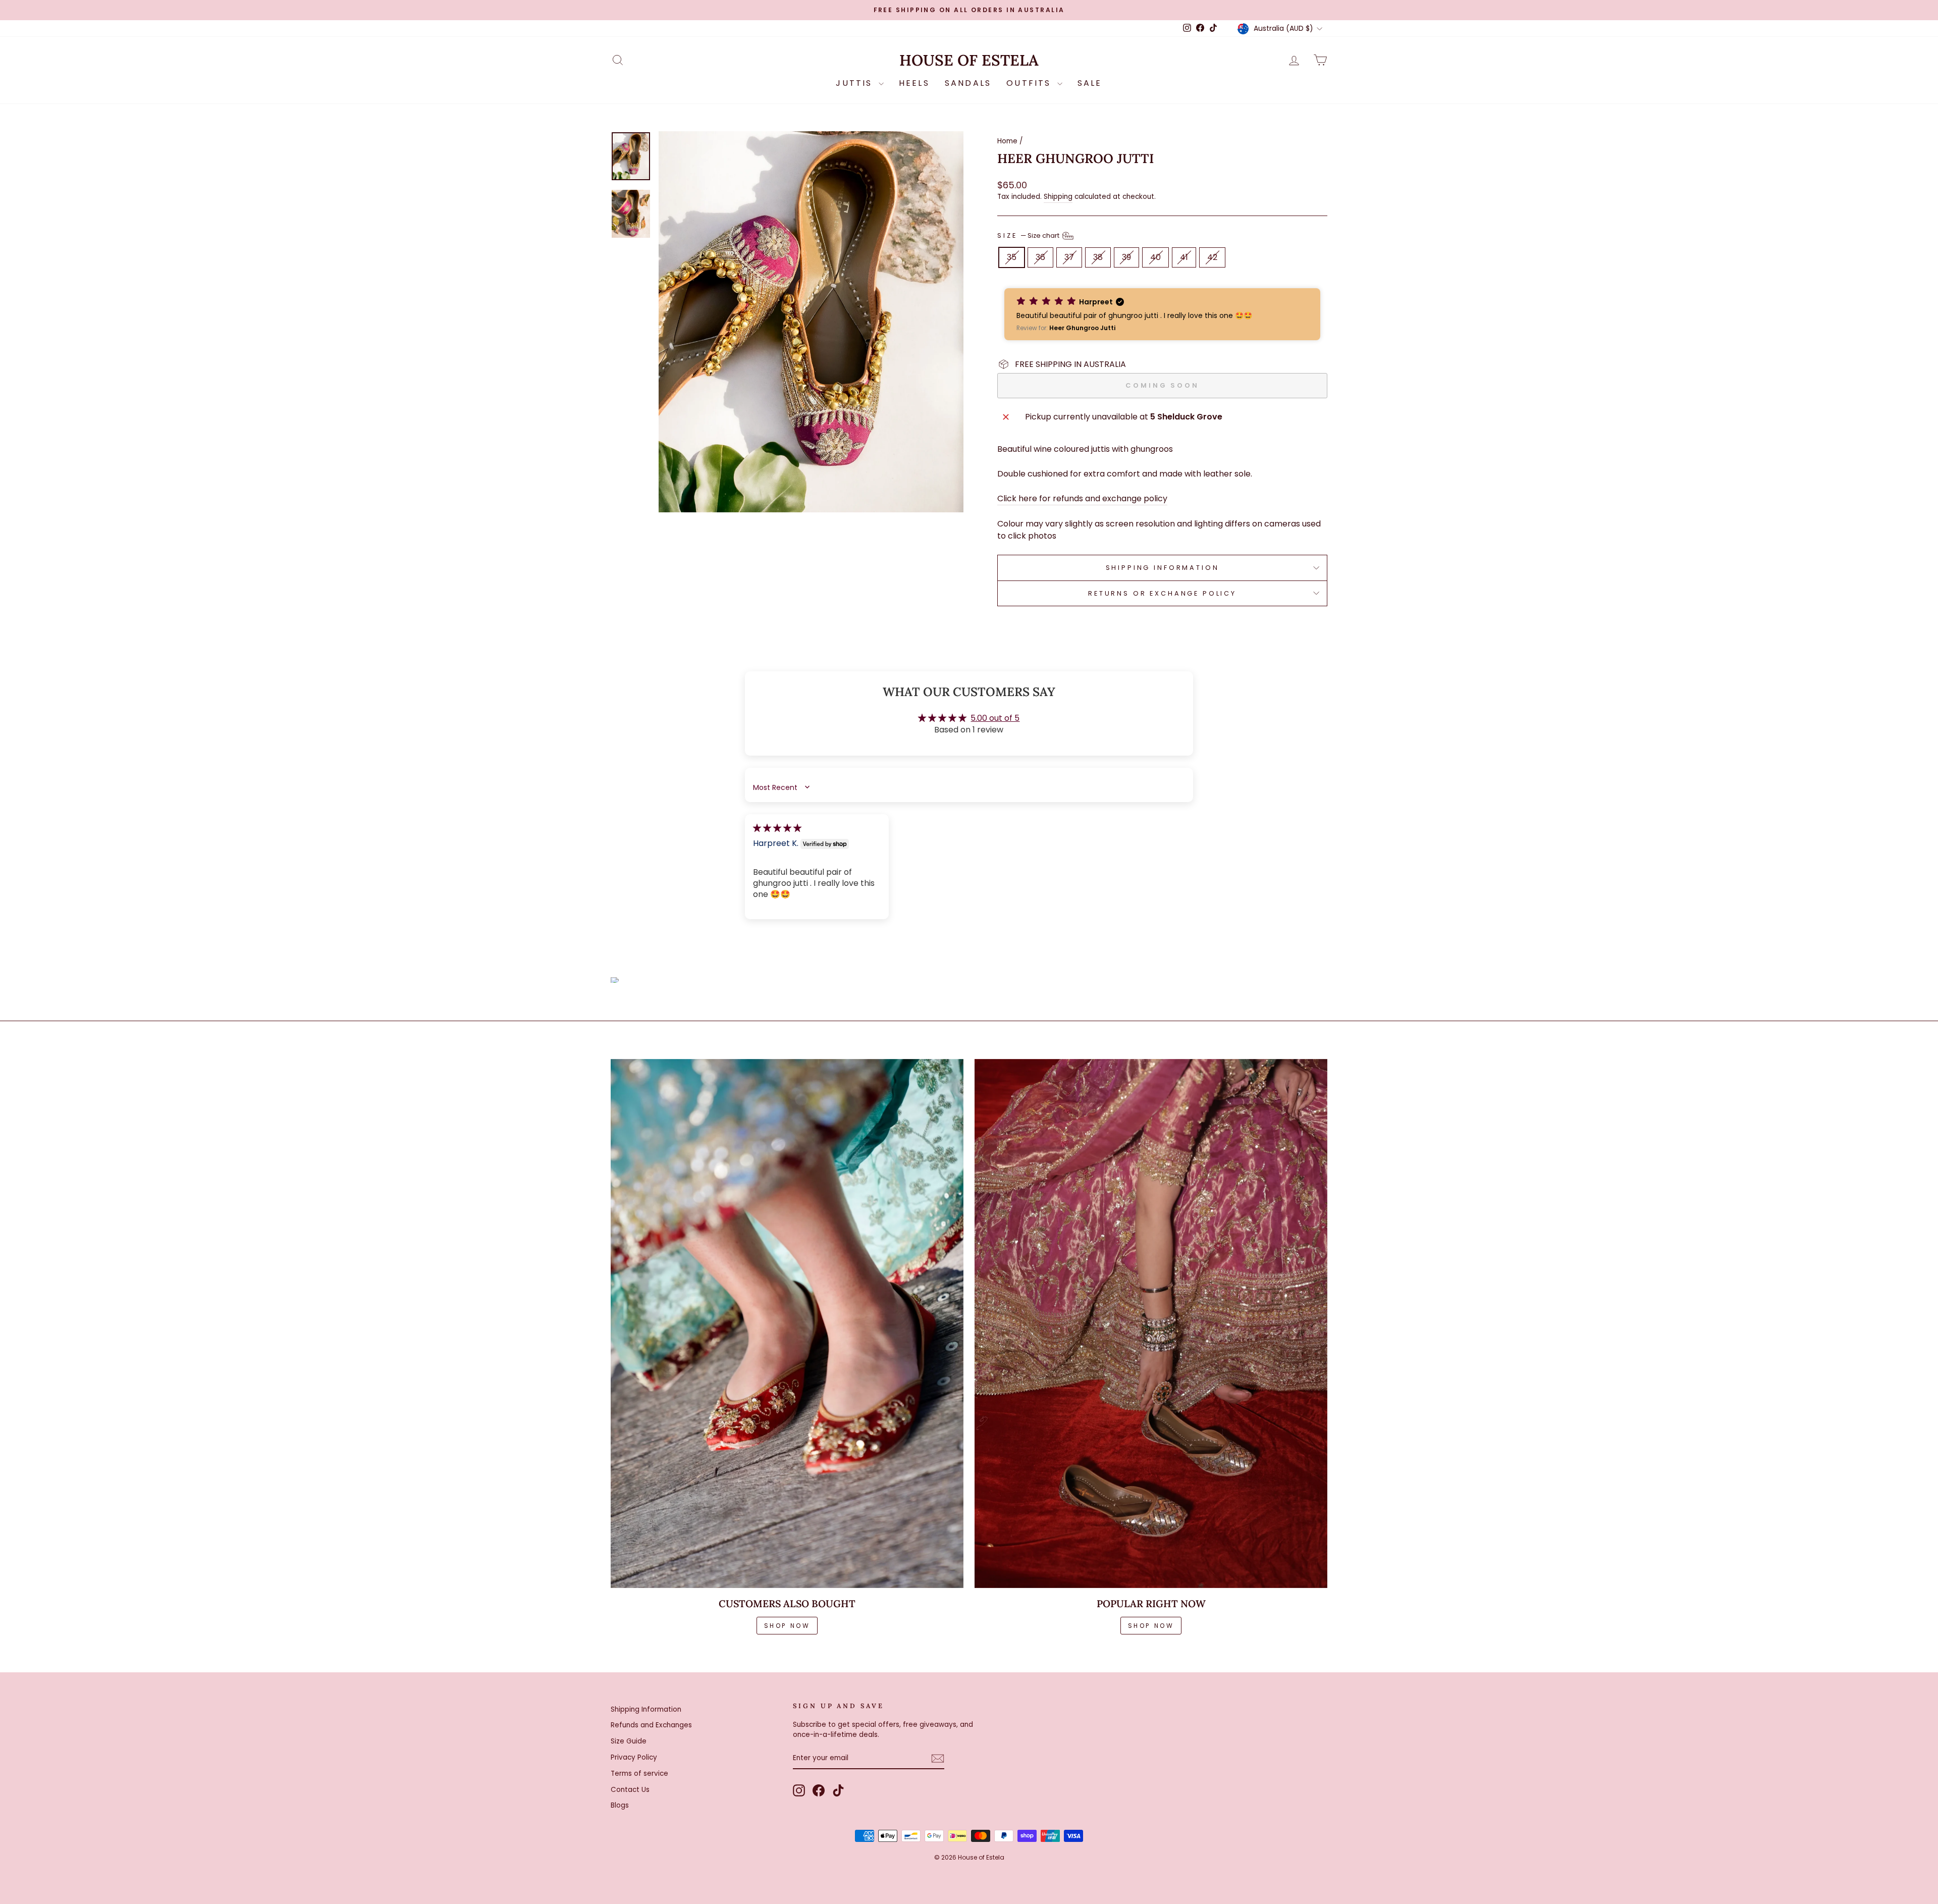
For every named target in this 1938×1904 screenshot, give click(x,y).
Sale (1090, 83)
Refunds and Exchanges (651, 1725)
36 (1040, 257)
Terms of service (639, 1774)
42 (1212, 257)
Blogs (620, 1805)
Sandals (968, 83)
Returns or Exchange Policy (1162, 593)
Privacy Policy (634, 1757)
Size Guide (629, 1741)
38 (1098, 257)
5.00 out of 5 (995, 718)
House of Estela (969, 60)
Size (1029, 235)
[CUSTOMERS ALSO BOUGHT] (787, 1324)
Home (1007, 141)
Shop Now (1151, 1626)
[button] (1162, 314)
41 (1184, 257)
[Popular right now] (1151, 1324)
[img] (777, 828)
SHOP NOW (787, 1626)
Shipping (1058, 197)
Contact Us (630, 1790)
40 (1155, 257)
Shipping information (1163, 568)
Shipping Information (646, 1709)
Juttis (856, 83)
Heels (914, 83)
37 (1069, 257)
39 (1126, 257)
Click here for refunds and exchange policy (1082, 498)
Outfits (1031, 83)
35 (1012, 257)
